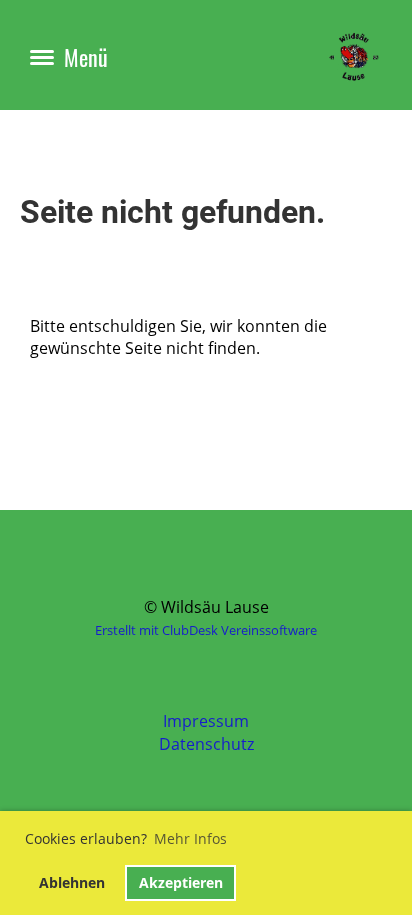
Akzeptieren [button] (181, 882)
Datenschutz (206, 744)
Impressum (206, 721)
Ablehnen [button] (72, 882)
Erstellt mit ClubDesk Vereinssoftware (206, 630)
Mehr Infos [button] (190, 838)
